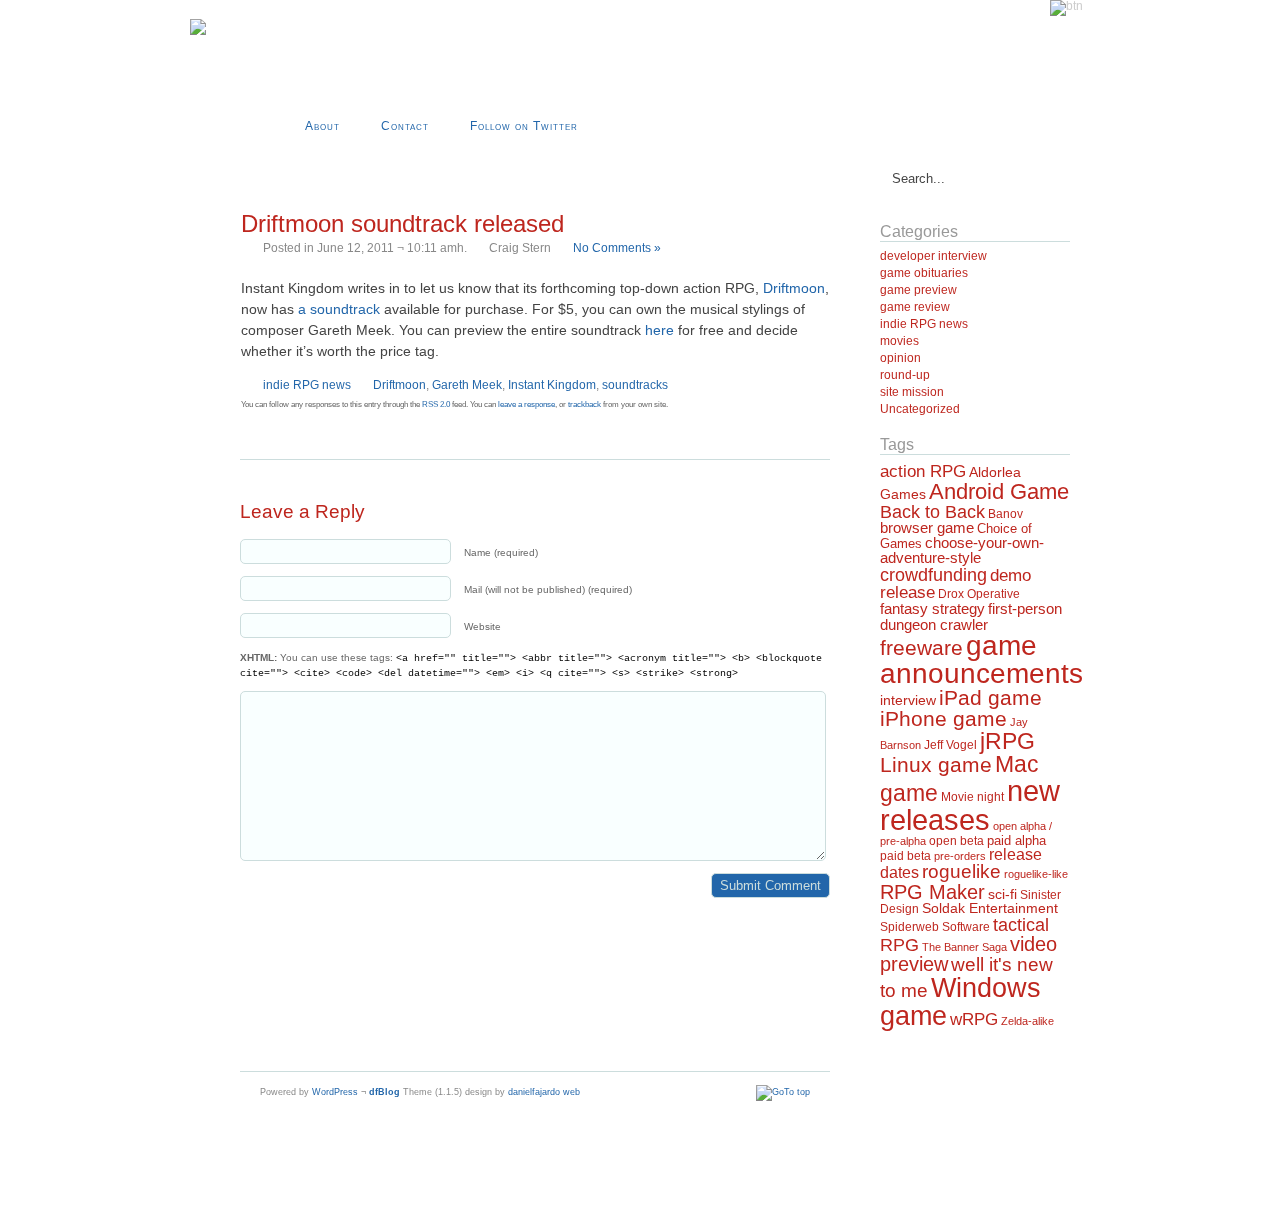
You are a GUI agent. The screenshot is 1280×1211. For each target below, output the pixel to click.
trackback (584, 404)
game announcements (981, 659)
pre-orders (960, 856)
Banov (1005, 514)
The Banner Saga (964, 947)
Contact (405, 126)
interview (908, 700)
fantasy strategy (932, 608)
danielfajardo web (544, 1092)
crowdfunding (933, 574)
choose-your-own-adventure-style (962, 550)
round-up (905, 375)
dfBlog (384, 1092)
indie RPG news (307, 385)
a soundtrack (339, 309)
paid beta (905, 856)
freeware (921, 648)
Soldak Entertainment (990, 908)
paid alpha (1016, 841)
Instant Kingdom (552, 385)
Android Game (999, 491)
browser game (927, 527)
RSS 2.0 (436, 404)
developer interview (933, 256)
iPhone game (943, 719)
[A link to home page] (198, 31)
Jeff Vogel (950, 745)
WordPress (335, 1092)
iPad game (990, 697)
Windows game (960, 1001)
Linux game (936, 764)
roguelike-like (1036, 874)
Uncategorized (920, 409)
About (322, 126)
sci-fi (1002, 894)
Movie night (972, 797)
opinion (900, 358)
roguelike (961, 871)
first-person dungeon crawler (971, 616)
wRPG (974, 1019)
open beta (956, 841)
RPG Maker (932, 892)
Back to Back (932, 512)
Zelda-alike (1027, 1021)
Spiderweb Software (935, 927)
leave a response (526, 404)
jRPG (1007, 741)
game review (915, 307)
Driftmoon (794, 288)
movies (899, 341)
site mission (912, 392)
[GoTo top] (783, 1092)
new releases (970, 805)
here (659, 330)
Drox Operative (979, 594)
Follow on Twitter (524, 126)
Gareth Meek (467, 385)
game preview (918, 290)
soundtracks (635, 385)
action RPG (923, 471)
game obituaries (924, 273)
